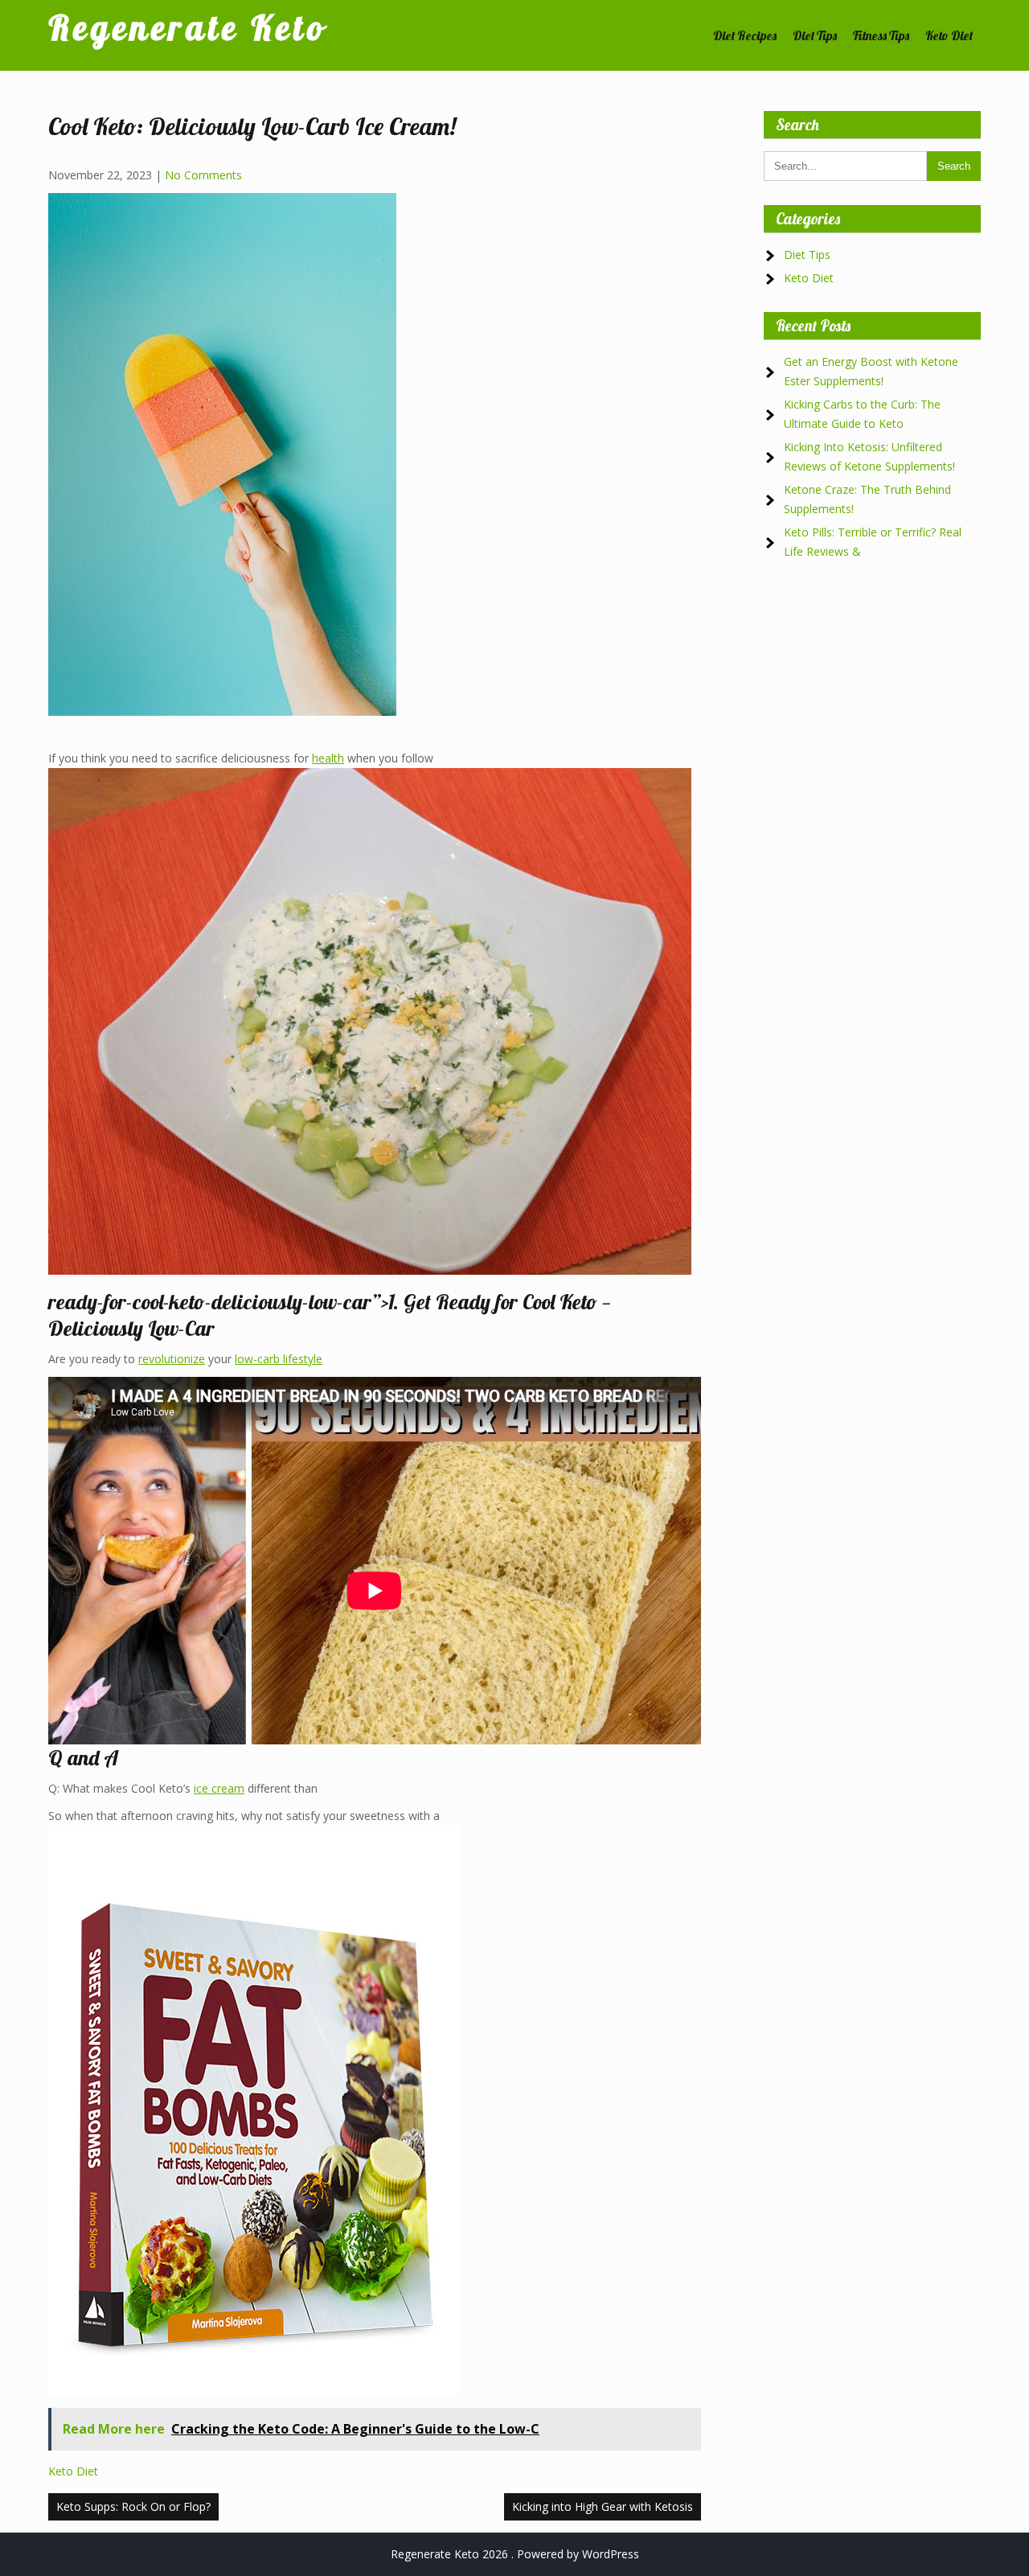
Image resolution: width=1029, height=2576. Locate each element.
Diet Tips (815, 35)
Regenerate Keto (187, 28)
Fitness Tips (881, 35)
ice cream (219, 1788)
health (328, 758)
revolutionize (172, 1359)
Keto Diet (949, 35)
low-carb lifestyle (279, 1359)
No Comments (203, 175)
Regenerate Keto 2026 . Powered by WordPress (515, 2554)
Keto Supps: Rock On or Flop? (133, 2506)
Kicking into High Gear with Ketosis (603, 2506)
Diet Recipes (745, 35)
